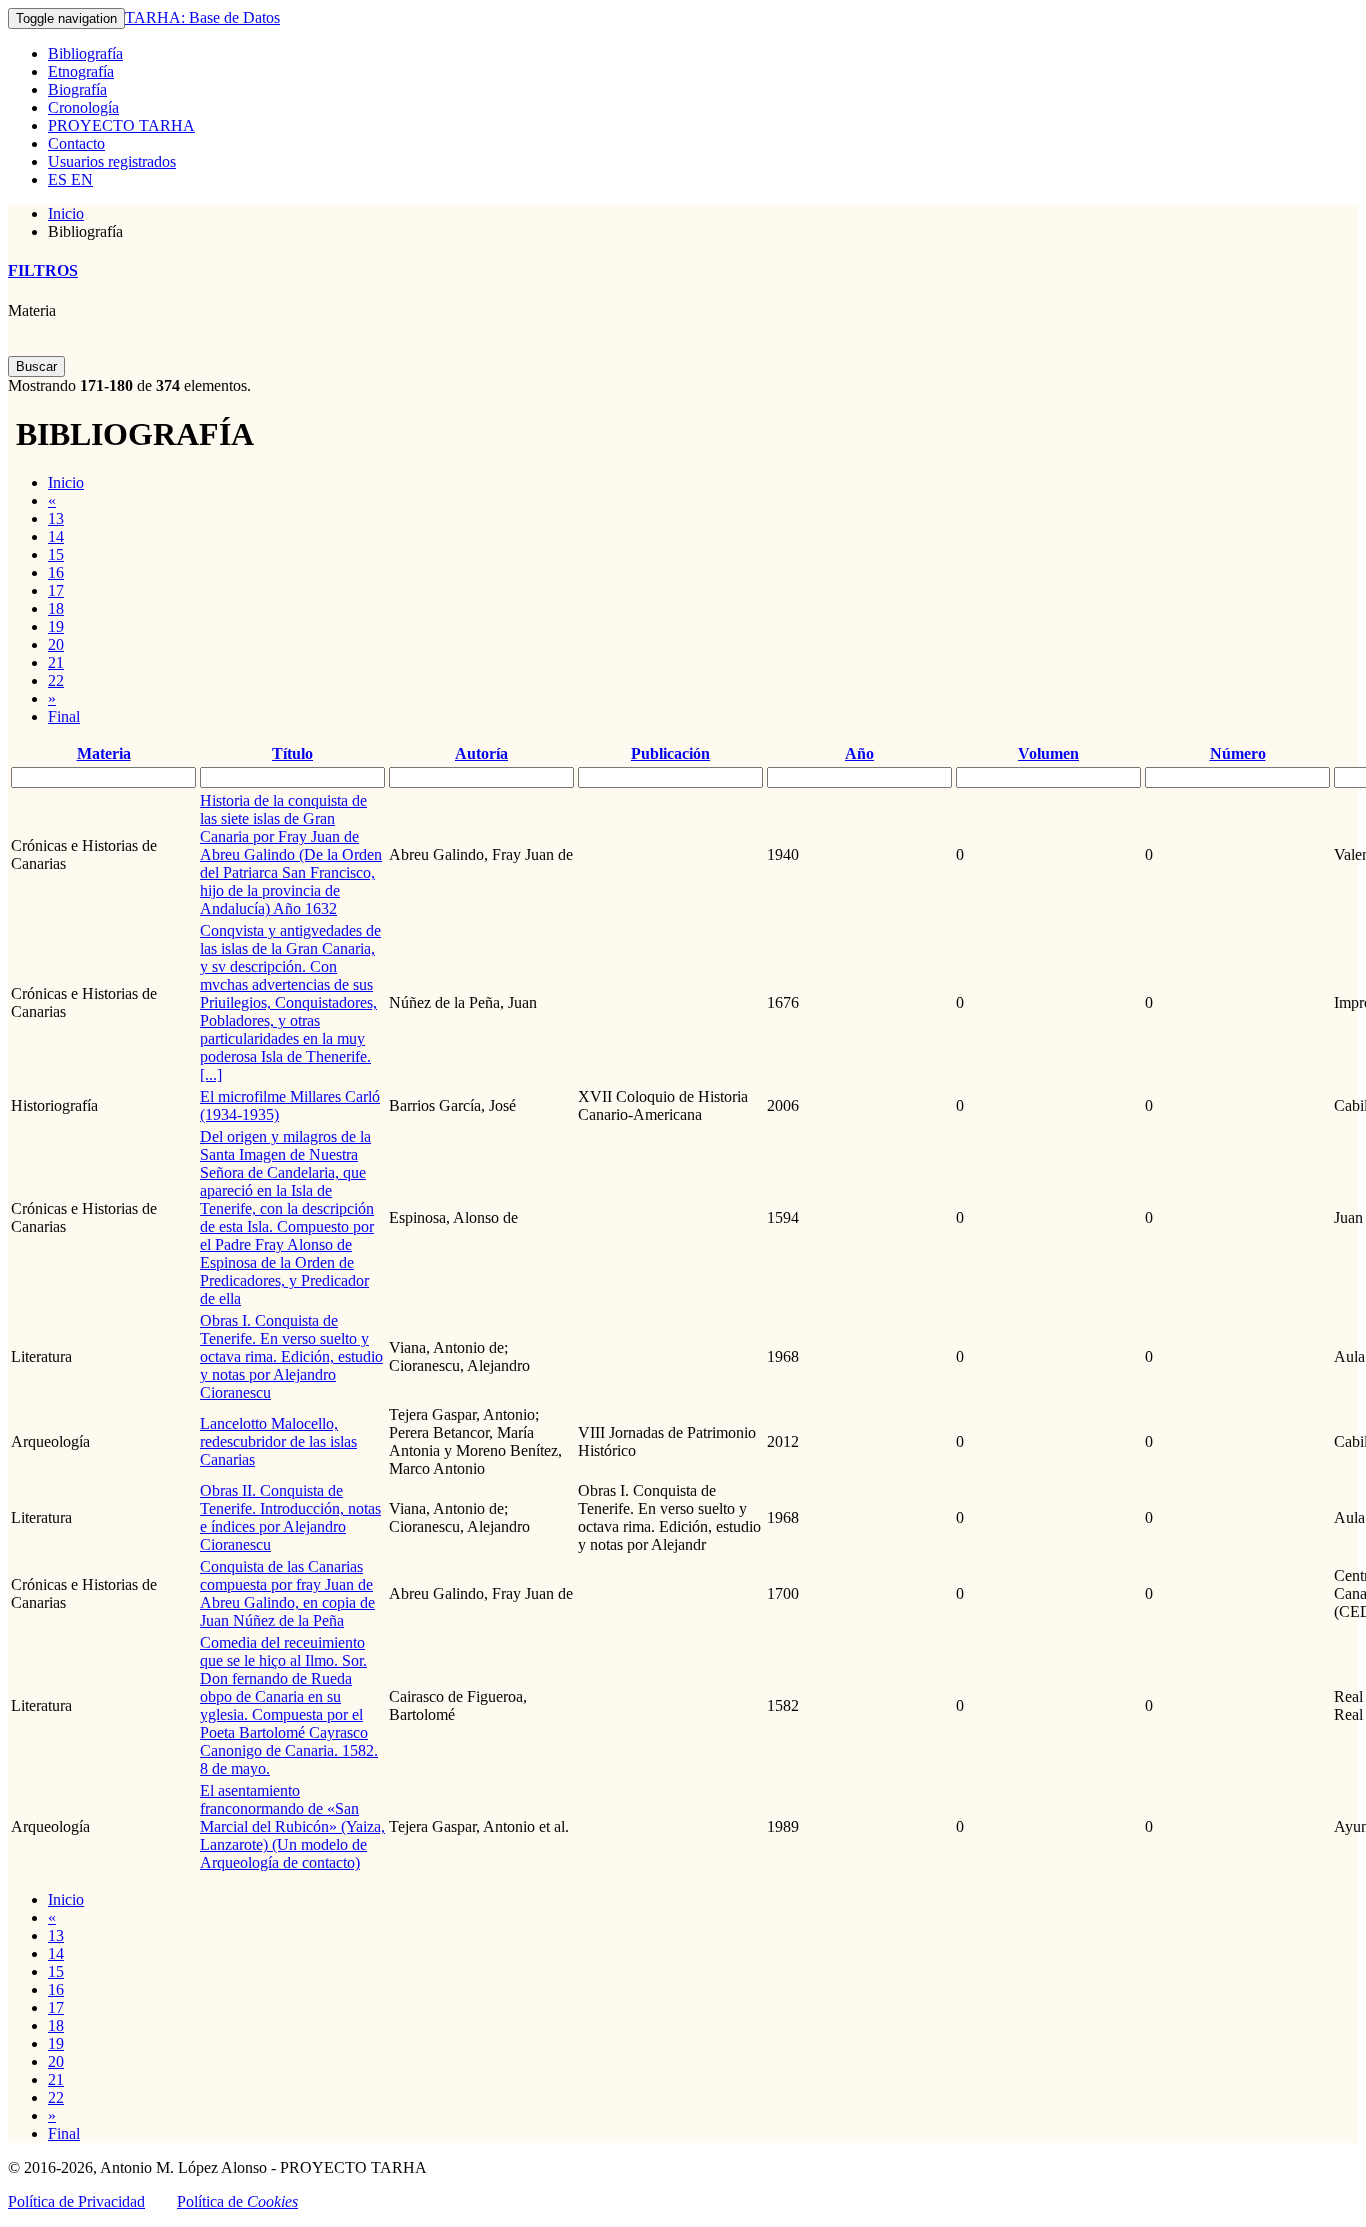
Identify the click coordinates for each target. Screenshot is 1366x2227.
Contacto (76, 143)
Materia (32, 310)
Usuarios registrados (112, 161)
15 (56, 554)
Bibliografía (85, 53)
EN (80, 179)
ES (57, 179)
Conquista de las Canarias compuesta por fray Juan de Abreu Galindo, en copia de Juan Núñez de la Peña (287, 1593)
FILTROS (43, 270)
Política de (237, 2201)
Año (859, 753)
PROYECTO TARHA (121, 125)
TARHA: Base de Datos (202, 17)
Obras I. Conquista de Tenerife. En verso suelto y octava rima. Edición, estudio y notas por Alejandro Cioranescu (291, 1356)
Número (1238, 753)
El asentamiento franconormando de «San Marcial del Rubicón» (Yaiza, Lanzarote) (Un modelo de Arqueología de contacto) (292, 1826)
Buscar (36, 366)
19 (56, 626)
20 (56, 644)
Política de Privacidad (76, 2201)
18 (56, 608)
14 (56, 536)
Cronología (83, 107)
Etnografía (81, 71)
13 (56, 518)
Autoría (481, 753)
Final (64, 716)
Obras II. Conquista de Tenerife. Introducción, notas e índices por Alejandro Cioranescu (290, 1517)
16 (56, 572)
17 (56, 590)
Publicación (670, 753)
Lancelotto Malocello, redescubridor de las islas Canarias (278, 1441)
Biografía (77, 89)
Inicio (66, 213)
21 (56, 662)
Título (292, 753)
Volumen (1048, 753)
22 (56, 680)
